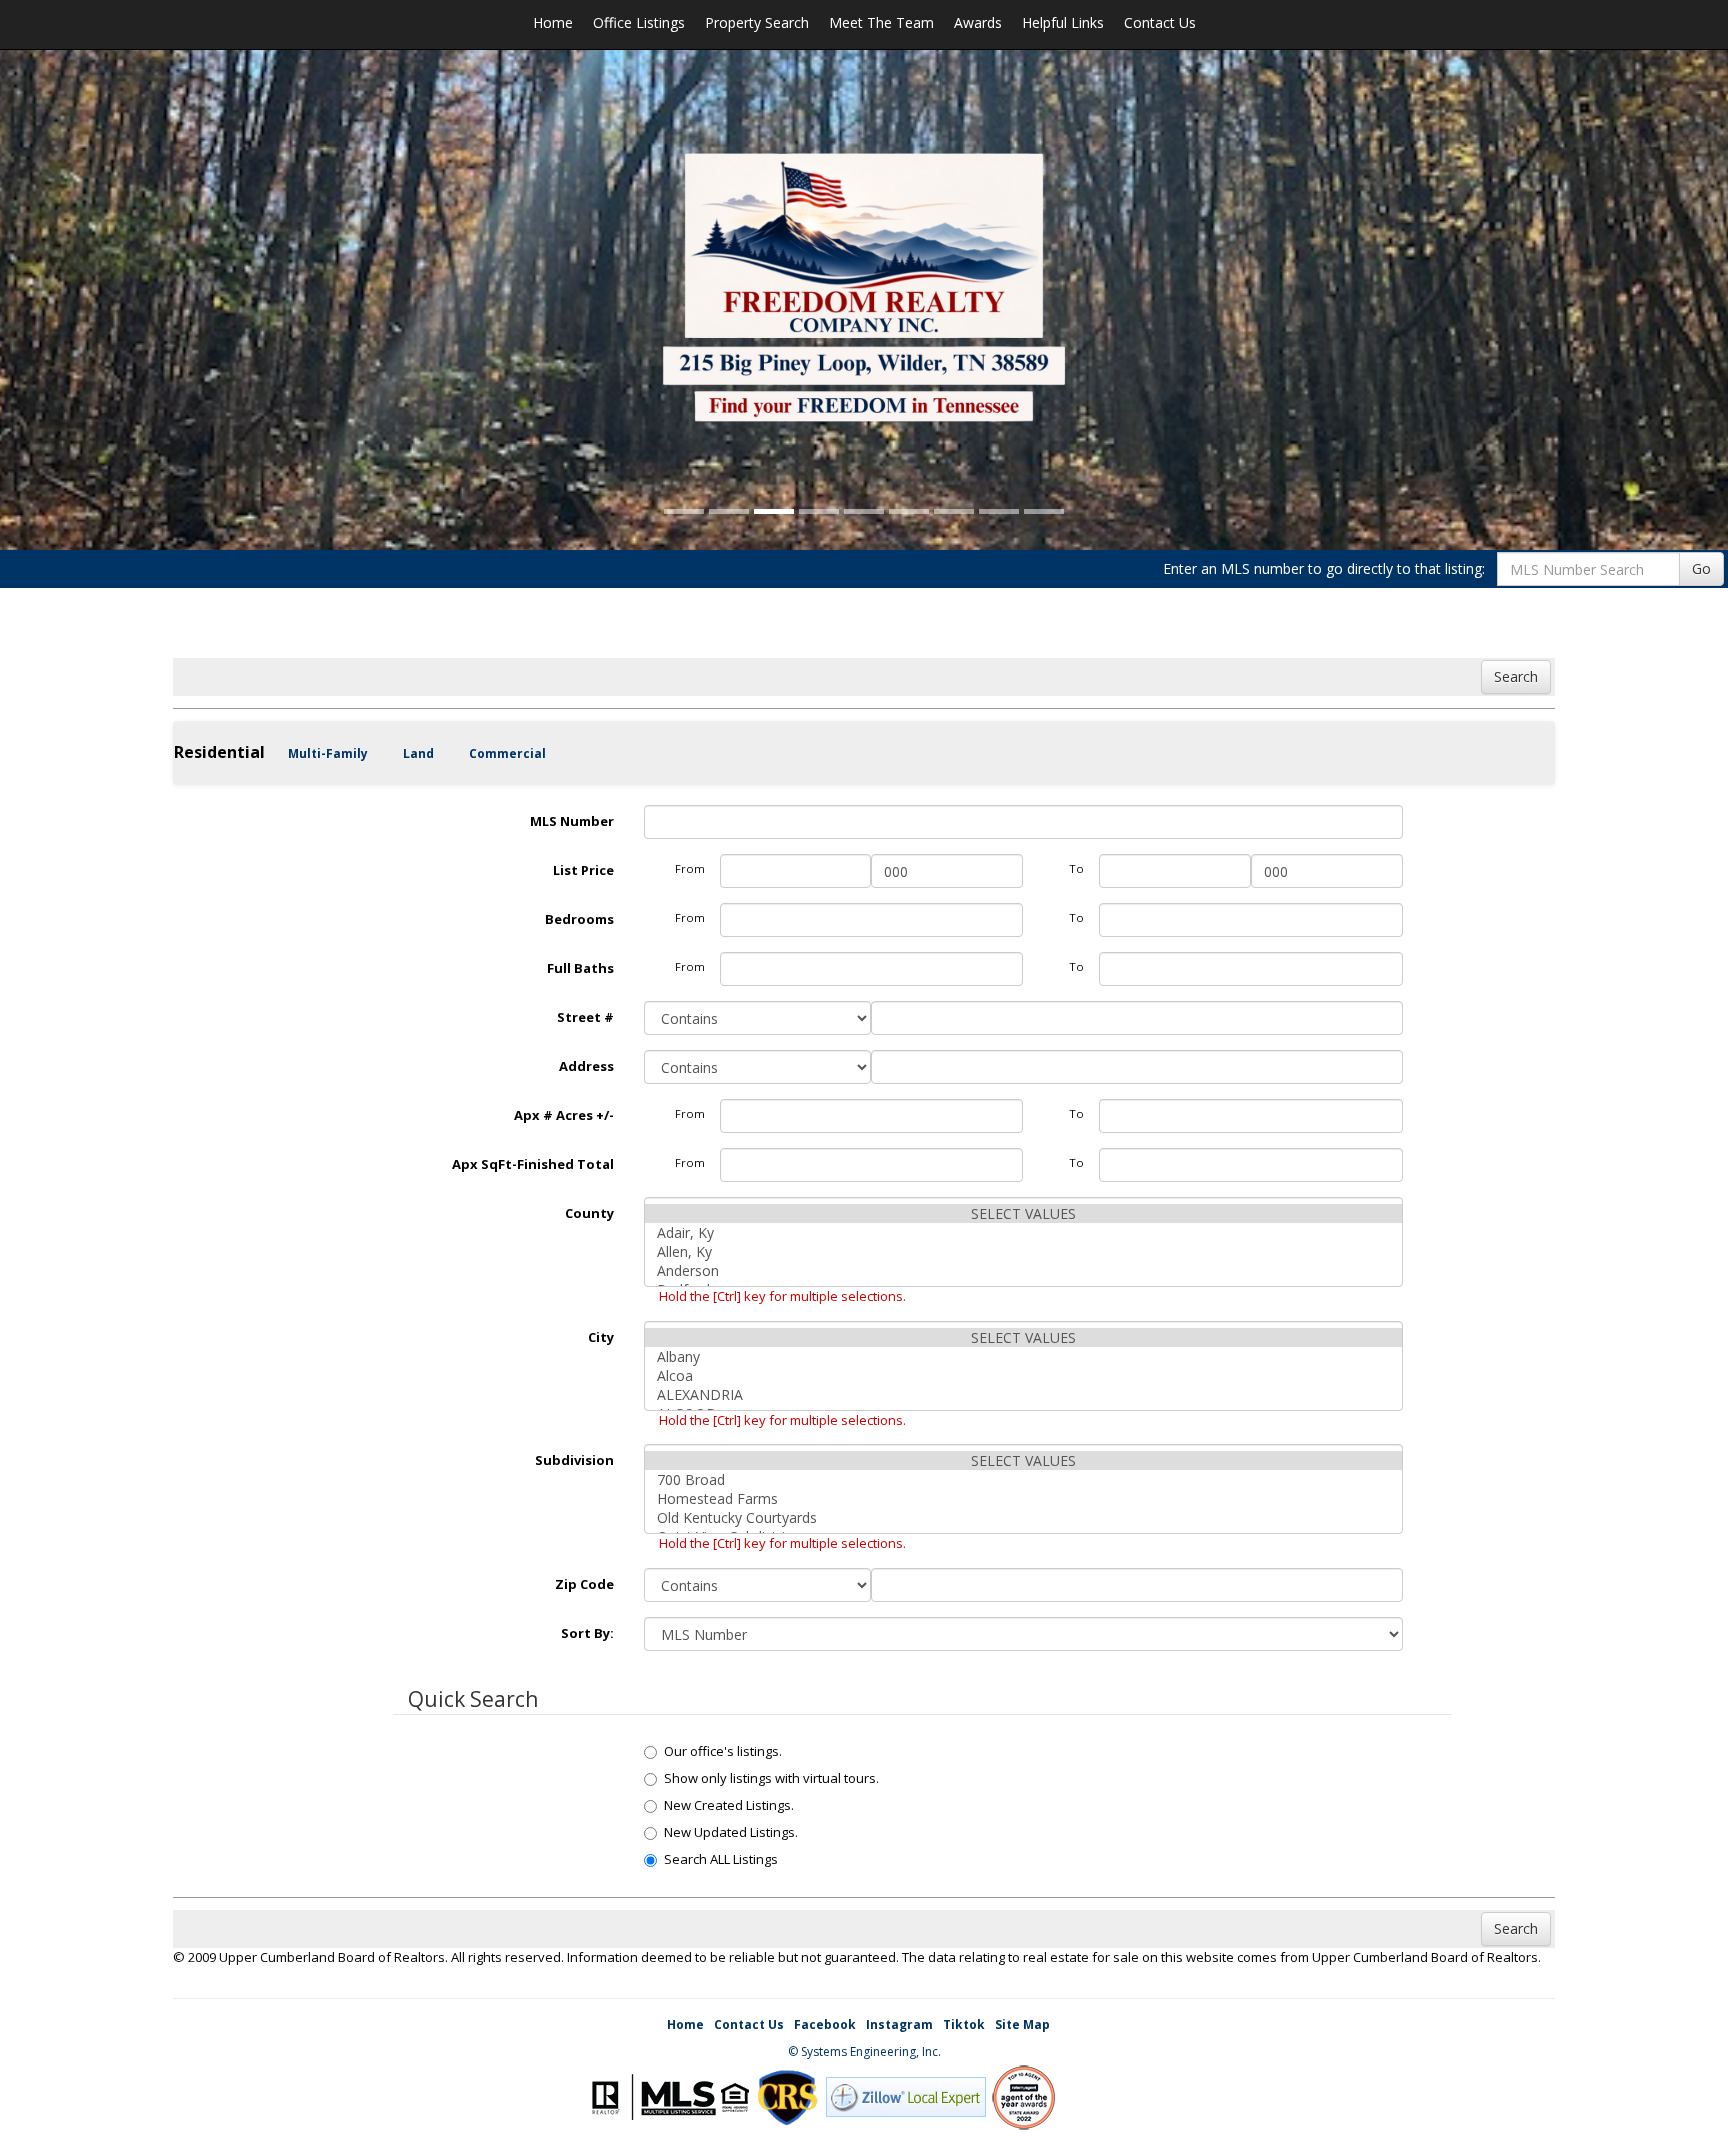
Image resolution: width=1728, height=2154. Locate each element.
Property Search (757, 22)
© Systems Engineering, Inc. (864, 2051)
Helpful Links (1063, 22)
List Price (583, 870)
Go (1701, 568)
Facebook (825, 2024)
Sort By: (587, 1633)
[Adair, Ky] (1024, 1232)
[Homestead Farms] (1024, 1498)
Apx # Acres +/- (564, 1115)
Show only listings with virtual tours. (771, 1778)
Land (418, 753)
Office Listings (639, 22)
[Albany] (1024, 1356)
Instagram (899, 2024)
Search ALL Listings (721, 1859)
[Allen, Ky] (1024, 1251)
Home (553, 22)
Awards (978, 22)
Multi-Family (328, 753)
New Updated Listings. (731, 1832)
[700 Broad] (1024, 1479)
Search (1516, 676)
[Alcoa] (1024, 1375)
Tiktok (964, 2024)
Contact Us (1160, 22)
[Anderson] (1024, 1270)
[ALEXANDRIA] (1024, 1394)
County (589, 1213)
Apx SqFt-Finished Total (533, 1164)
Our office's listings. (723, 1751)
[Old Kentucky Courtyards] (1024, 1517)
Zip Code (584, 1584)
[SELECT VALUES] (1024, 1213)
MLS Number (572, 821)
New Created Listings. (729, 1805)
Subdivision (574, 1460)
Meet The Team (881, 22)
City (601, 1337)
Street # (585, 1017)
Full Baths (580, 968)
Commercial (507, 753)
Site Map (1022, 2024)
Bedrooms (579, 919)
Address (586, 1066)
